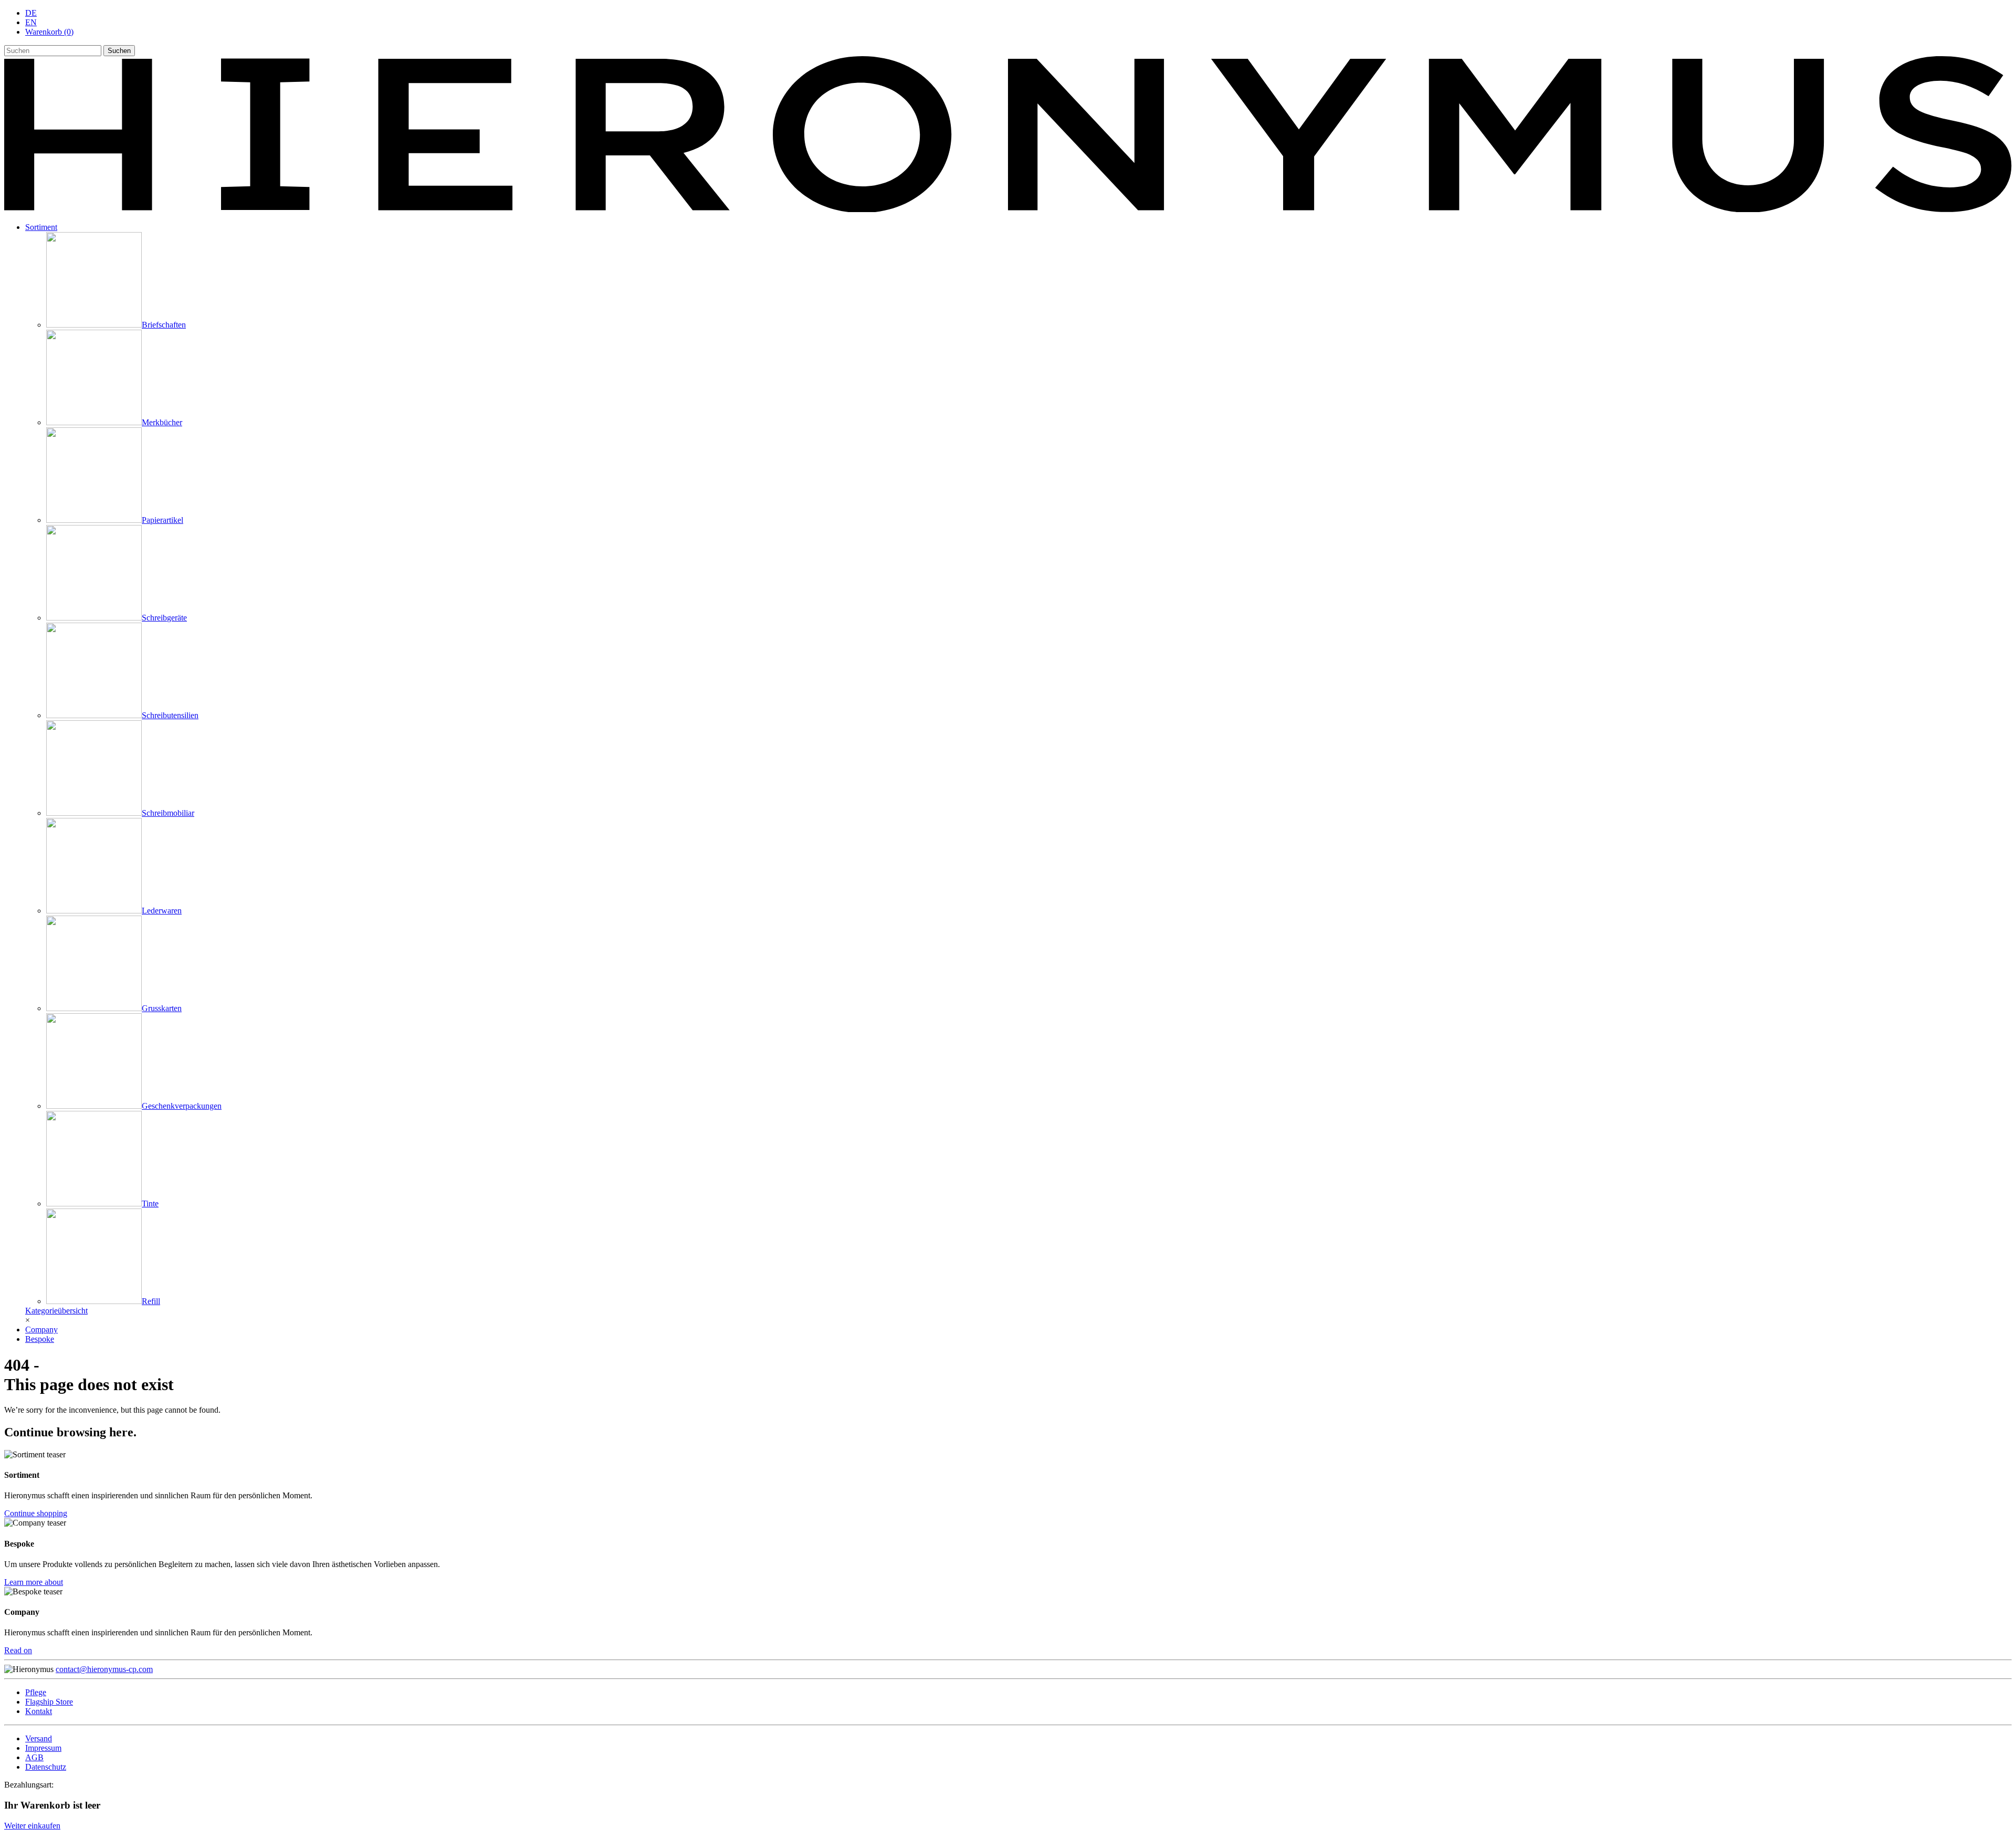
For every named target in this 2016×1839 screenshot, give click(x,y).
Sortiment (41, 227)
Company (41, 1330)
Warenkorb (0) (49, 32)
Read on (18, 1650)
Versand (39, 1738)
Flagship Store (49, 1702)
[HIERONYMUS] (1008, 209)
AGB (34, 1757)
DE (31, 13)
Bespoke (40, 1339)
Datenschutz (46, 1767)
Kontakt (39, 1711)
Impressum (43, 1748)
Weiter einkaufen (32, 1826)
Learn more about (34, 1582)
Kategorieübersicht (56, 1311)
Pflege (36, 1692)
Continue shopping (36, 1513)
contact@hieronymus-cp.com (104, 1669)
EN (31, 22)
